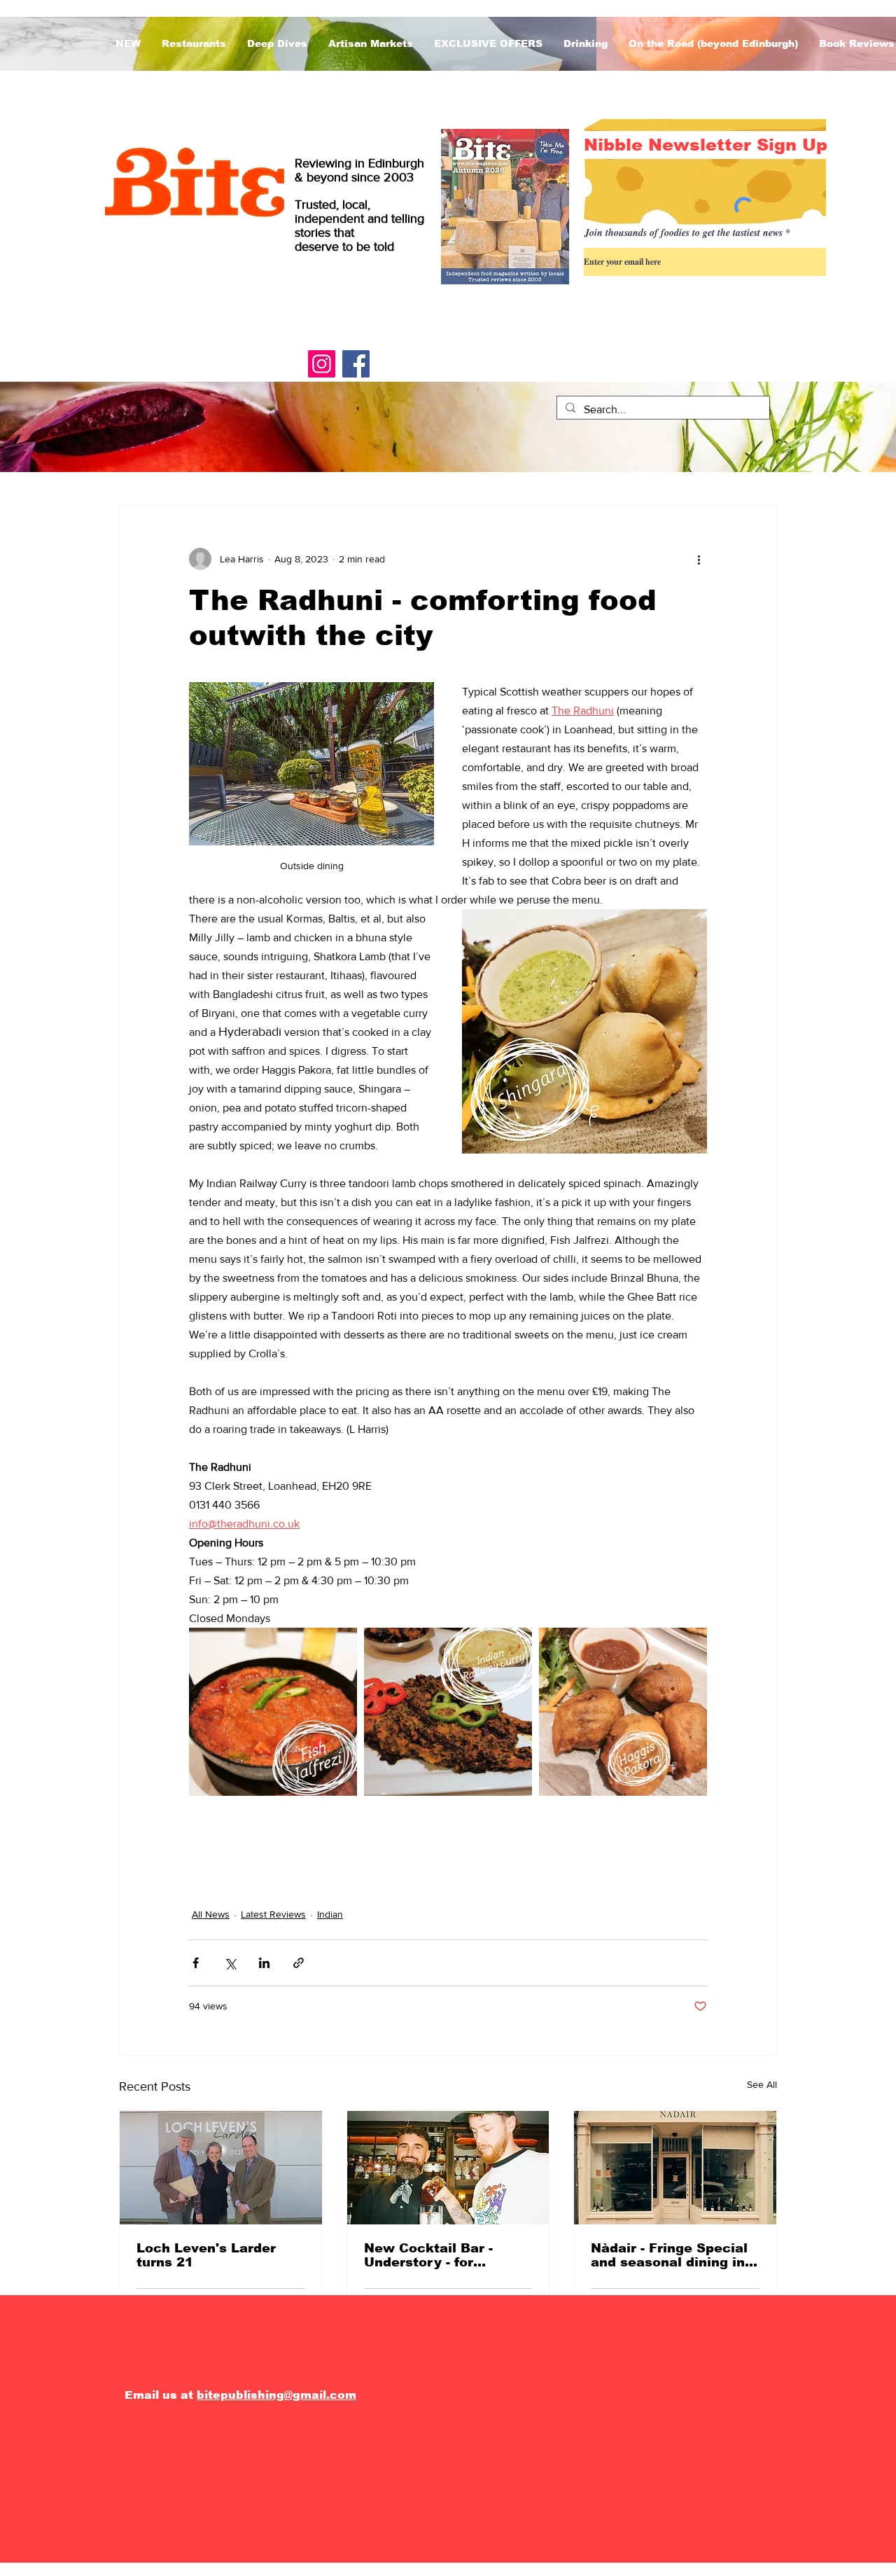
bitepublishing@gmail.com (276, 2395)
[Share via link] (299, 1963)
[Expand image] (273, 1712)
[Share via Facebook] (196, 1963)
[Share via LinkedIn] (264, 1963)
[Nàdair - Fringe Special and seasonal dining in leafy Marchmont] (675, 2168)
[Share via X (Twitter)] (230, 1963)
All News (211, 1914)
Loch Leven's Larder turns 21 (206, 2255)
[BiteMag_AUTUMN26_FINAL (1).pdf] (505, 208)
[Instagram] (322, 364)
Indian (330, 1914)
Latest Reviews (273, 1914)
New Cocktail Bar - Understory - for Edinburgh (428, 2255)
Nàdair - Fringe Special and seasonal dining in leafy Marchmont (669, 2255)
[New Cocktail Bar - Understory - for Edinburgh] (448, 2168)
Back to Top (24, 2515)
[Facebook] (356, 364)
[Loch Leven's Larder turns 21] (221, 2168)
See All (762, 2084)
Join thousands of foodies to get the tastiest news (684, 233)
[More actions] (699, 559)
